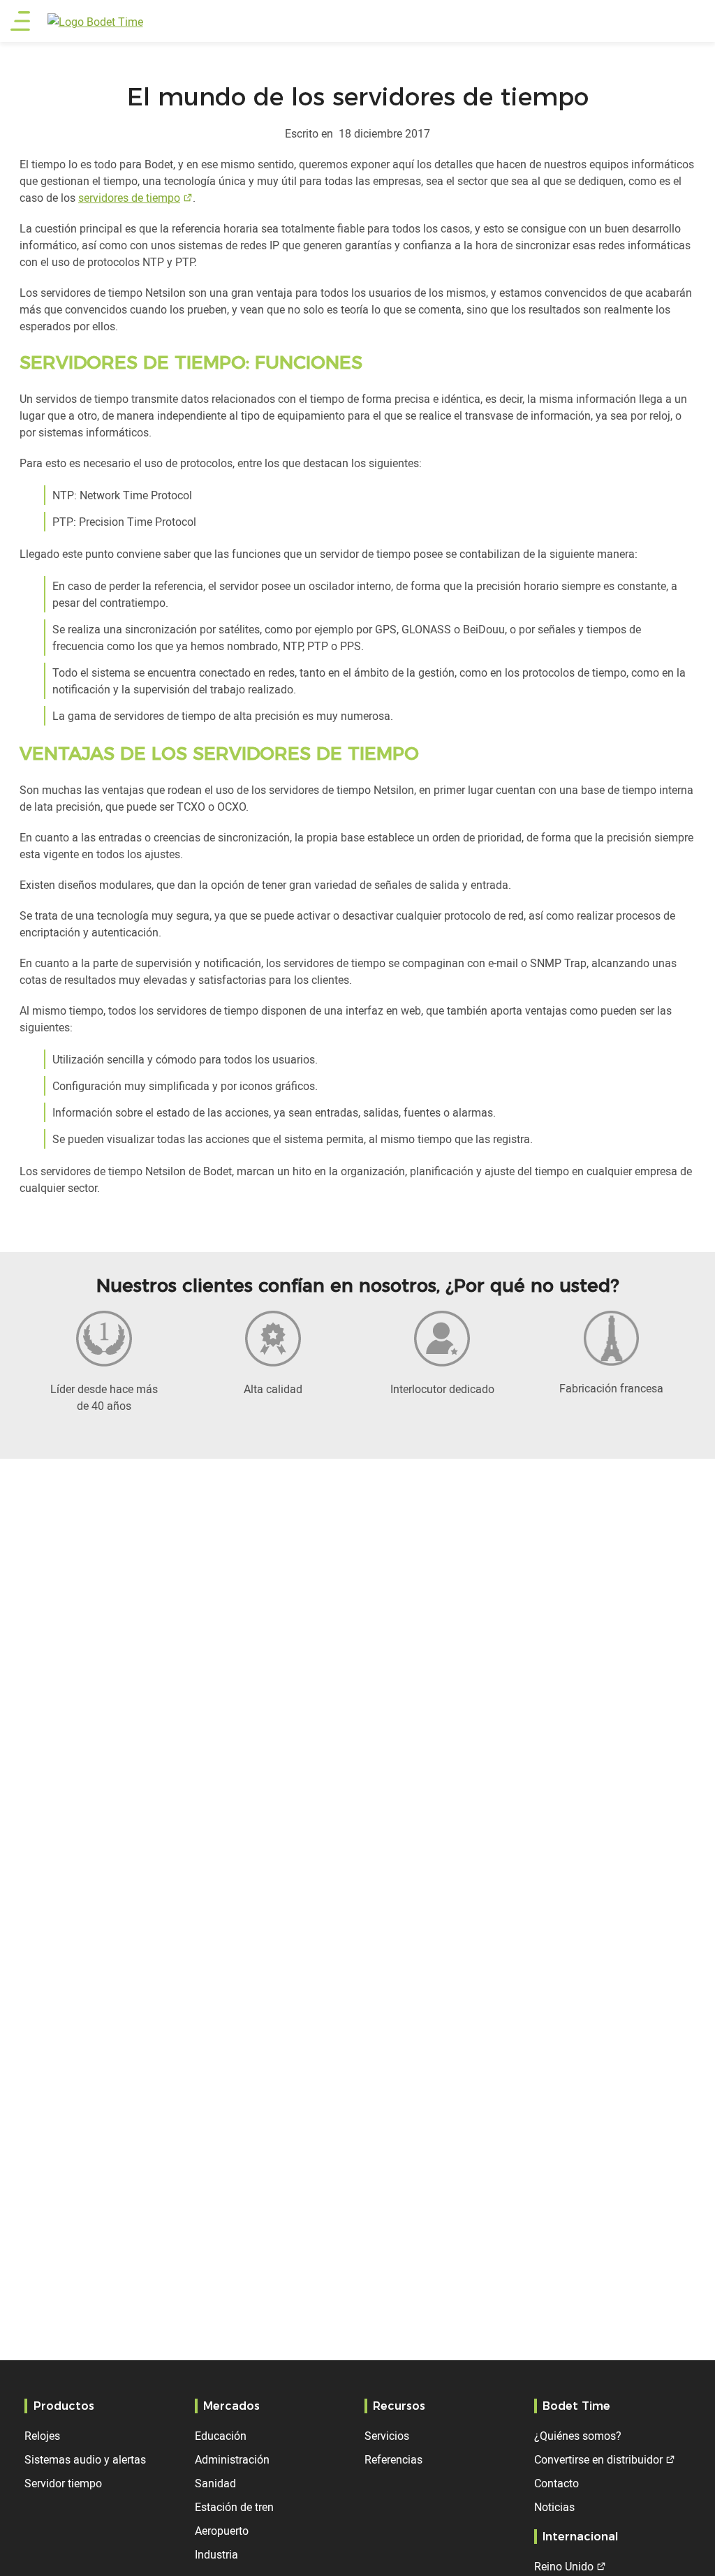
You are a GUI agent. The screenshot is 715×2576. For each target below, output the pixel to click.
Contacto (556, 2483)
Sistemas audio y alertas (85, 2459)
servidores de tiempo (129, 198)
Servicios (387, 2436)
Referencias (393, 2459)
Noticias (554, 2507)
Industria (216, 2554)
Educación (221, 2436)
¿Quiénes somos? (578, 2436)
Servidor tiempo (63, 2483)
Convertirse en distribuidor (598, 2459)
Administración (232, 2459)
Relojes (42, 2436)
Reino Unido (564, 2566)
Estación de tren (234, 2507)
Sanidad (215, 2483)
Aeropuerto (222, 2531)
